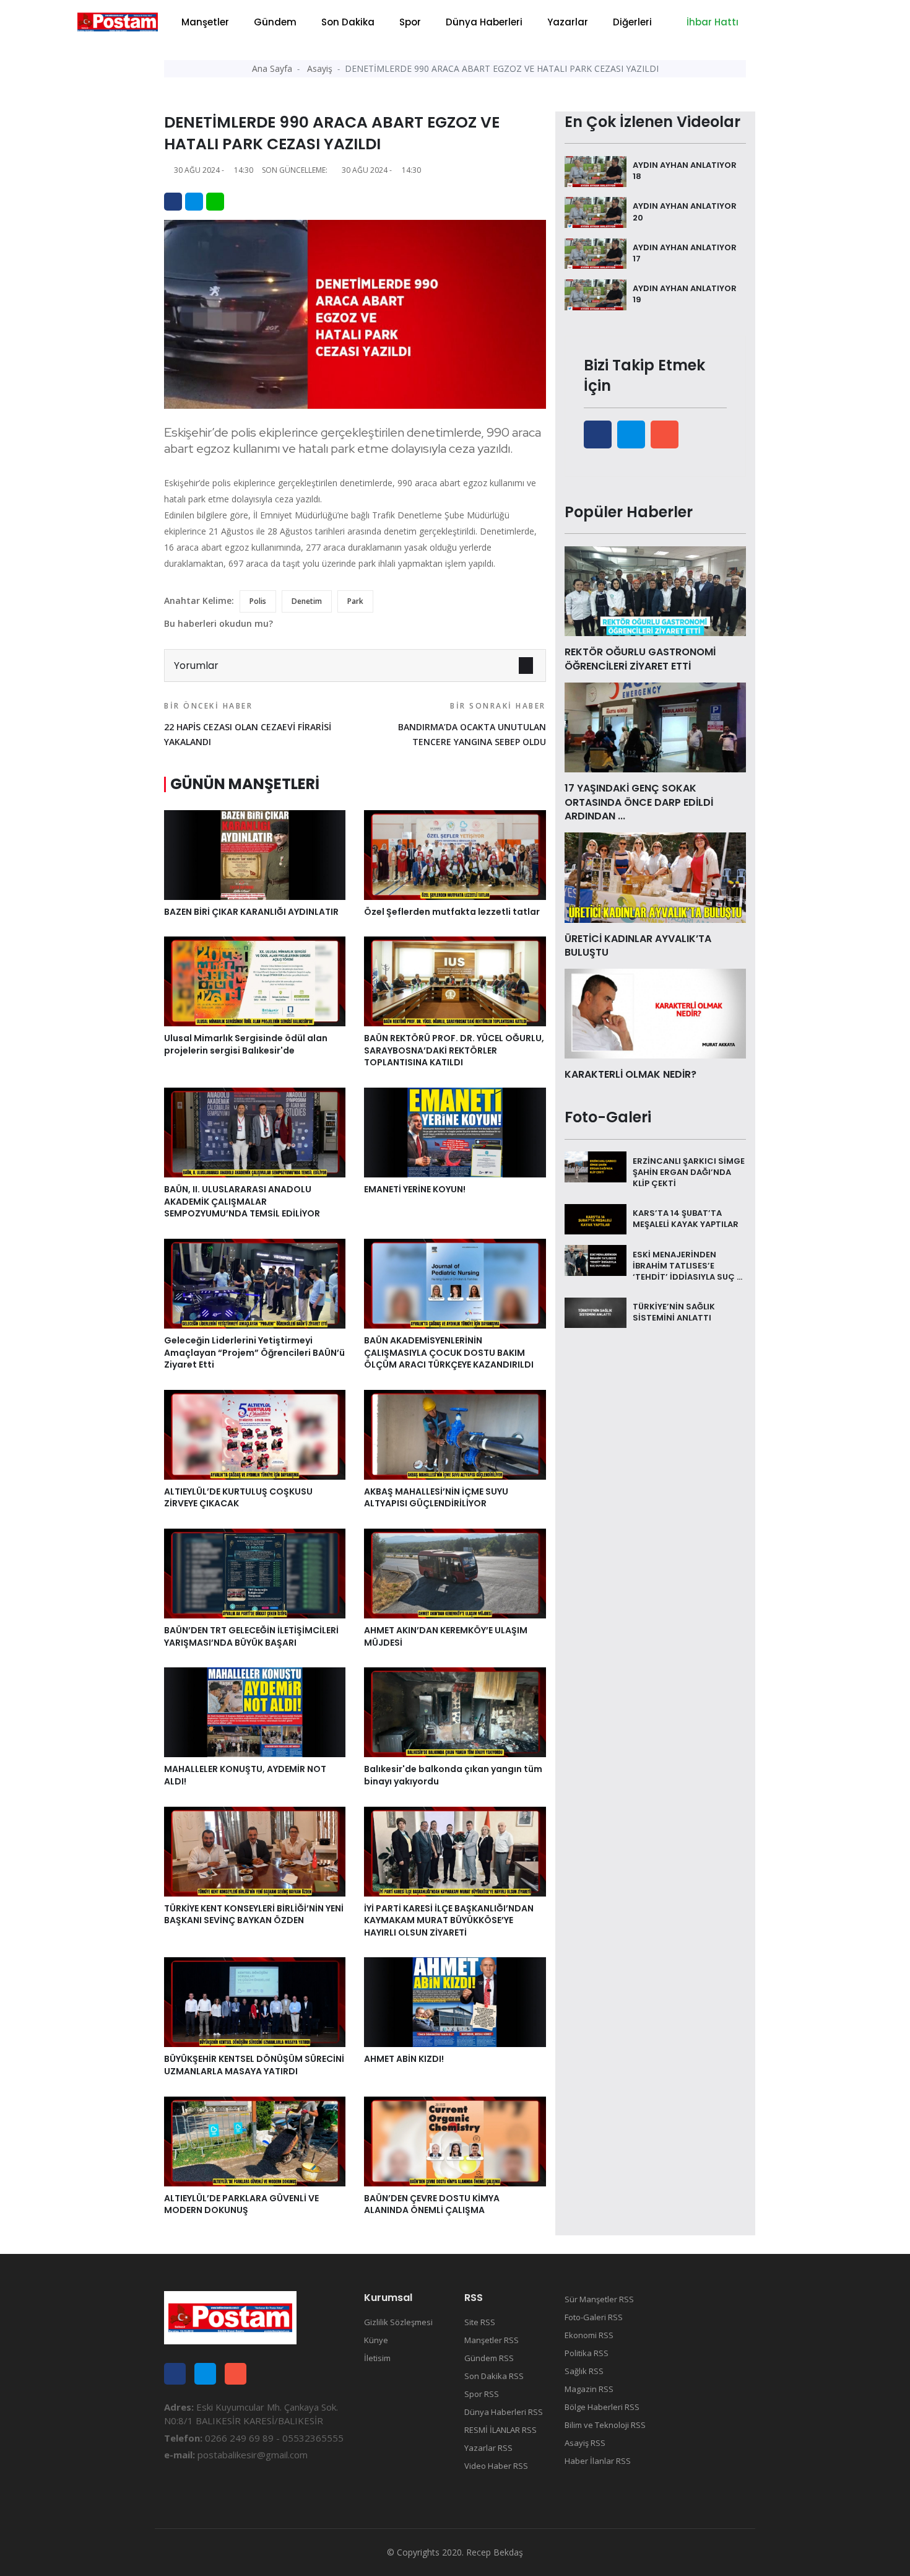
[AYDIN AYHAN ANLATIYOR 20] (596, 211)
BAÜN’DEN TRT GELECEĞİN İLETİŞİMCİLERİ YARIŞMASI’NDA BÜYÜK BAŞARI (251, 1636)
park (355, 601)
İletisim (377, 2358)
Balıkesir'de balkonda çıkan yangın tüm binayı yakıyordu (453, 1775)
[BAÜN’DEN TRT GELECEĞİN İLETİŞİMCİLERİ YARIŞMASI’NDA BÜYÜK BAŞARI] (255, 1573)
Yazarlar (568, 22)
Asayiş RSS (585, 2443)
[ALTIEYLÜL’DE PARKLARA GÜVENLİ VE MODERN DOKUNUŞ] (255, 2141)
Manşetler (205, 22)
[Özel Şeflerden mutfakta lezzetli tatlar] (455, 854)
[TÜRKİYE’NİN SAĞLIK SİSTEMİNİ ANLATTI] (596, 1312)
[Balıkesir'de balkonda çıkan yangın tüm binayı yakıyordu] (455, 1711)
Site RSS (480, 2322)
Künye (376, 2340)
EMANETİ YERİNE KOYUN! (415, 1189)
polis (258, 601)
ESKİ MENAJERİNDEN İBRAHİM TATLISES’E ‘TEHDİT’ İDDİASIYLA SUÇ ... (687, 1265)
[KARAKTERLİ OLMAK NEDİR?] (655, 1013)
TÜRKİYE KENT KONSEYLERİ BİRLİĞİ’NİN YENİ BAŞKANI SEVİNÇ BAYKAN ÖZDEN (254, 1915)
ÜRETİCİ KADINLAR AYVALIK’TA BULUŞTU (638, 945)
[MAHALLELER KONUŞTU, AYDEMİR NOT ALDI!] (255, 1711)
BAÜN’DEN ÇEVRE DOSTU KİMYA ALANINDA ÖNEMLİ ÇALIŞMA (432, 2204)
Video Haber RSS (496, 2466)
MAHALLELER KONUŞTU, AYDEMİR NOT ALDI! (245, 1775)
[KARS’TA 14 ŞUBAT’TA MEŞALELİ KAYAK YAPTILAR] (596, 1218)
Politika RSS (587, 2353)
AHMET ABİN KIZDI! (404, 2059)
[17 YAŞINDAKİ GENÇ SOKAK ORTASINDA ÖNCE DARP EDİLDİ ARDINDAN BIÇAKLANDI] (655, 727)
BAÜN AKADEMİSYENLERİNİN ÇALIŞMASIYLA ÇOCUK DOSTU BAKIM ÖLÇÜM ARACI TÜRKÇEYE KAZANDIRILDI (449, 1352)
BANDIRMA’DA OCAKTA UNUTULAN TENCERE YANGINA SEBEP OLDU (472, 724)
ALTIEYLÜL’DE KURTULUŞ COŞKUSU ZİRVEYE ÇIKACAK (238, 1498)
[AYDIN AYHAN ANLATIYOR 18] (596, 170)
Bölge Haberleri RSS (602, 2407)
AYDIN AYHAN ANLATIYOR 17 (685, 253)
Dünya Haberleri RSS (504, 2412)
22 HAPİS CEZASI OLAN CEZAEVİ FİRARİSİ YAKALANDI (248, 724)
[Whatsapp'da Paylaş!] (215, 202)
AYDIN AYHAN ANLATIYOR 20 (685, 212)
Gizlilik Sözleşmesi (398, 2322)
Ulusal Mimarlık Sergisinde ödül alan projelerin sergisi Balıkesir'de (246, 1044)
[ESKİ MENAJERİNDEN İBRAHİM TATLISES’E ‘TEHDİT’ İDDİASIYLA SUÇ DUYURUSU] (596, 1259)
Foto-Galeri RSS (594, 2317)
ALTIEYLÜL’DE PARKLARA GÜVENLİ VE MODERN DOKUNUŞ (241, 2204)
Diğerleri (632, 22)
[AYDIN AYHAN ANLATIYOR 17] (596, 253)
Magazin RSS (589, 2389)
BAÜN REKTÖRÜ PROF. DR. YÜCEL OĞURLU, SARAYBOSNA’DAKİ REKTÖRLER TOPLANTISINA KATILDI (454, 1050)
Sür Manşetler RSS (599, 2299)
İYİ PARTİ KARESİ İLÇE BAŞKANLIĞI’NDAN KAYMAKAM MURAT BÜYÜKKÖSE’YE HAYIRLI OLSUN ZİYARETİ (449, 1920)
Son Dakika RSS (494, 2376)
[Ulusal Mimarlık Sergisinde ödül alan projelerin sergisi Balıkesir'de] (255, 980)
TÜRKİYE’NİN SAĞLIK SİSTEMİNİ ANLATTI (674, 1312)
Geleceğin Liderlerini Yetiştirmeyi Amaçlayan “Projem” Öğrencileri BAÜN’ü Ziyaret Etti (254, 1352)
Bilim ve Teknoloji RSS (605, 2425)
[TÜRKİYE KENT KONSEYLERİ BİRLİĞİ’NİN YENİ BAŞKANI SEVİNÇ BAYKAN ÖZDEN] (255, 1850)
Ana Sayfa (272, 68)
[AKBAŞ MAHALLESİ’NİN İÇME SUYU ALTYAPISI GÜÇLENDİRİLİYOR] (455, 1434)
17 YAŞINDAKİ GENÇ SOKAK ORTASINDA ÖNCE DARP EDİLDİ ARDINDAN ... (639, 802)
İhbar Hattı (711, 22)
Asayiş (320, 68)
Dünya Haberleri (484, 22)
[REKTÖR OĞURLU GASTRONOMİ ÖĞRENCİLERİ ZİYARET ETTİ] (655, 590)
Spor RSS (482, 2394)
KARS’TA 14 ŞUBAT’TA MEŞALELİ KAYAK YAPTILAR (686, 1219)
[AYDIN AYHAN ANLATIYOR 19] (596, 294)
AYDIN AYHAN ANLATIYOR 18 (685, 171)
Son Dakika (348, 22)
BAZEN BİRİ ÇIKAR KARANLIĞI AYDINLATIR (251, 912)
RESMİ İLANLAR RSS (500, 2430)
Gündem (275, 22)
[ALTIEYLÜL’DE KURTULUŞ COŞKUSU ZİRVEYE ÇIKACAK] (255, 1434)
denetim (307, 601)
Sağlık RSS (584, 2371)
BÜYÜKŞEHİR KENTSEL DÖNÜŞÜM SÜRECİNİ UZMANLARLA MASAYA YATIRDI (254, 2065)
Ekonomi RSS (589, 2335)
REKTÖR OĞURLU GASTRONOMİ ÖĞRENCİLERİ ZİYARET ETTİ (640, 659)
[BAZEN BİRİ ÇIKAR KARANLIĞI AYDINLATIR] (255, 854)
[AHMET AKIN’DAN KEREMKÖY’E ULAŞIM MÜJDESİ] (455, 1573)
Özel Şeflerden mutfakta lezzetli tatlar (452, 912)
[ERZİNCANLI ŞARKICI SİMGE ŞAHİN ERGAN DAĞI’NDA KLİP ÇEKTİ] (596, 1166)
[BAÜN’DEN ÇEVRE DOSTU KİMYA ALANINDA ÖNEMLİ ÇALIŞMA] (455, 2141)
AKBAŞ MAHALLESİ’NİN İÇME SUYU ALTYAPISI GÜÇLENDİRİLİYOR (436, 1498)
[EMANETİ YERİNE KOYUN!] (455, 1132)
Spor (410, 22)
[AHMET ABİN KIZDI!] (455, 2001)
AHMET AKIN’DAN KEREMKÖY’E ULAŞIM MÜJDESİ (446, 1636)
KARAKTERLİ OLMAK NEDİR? (630, 1074)
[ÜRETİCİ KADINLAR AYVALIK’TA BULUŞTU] (655, 876)
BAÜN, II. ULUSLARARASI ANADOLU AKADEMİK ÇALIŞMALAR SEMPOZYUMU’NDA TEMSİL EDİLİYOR (242, 1201)
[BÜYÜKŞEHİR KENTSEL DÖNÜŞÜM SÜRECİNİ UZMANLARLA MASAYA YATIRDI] (255, 2001)
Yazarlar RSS (488, 2448)
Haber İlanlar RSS (598, 2461)
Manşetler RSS (492, 2340)
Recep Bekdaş (495, 2552)
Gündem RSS (489, 2358)
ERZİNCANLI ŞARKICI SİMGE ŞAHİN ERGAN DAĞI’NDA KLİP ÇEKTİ (689, 1172)
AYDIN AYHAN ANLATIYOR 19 (685, 294)
